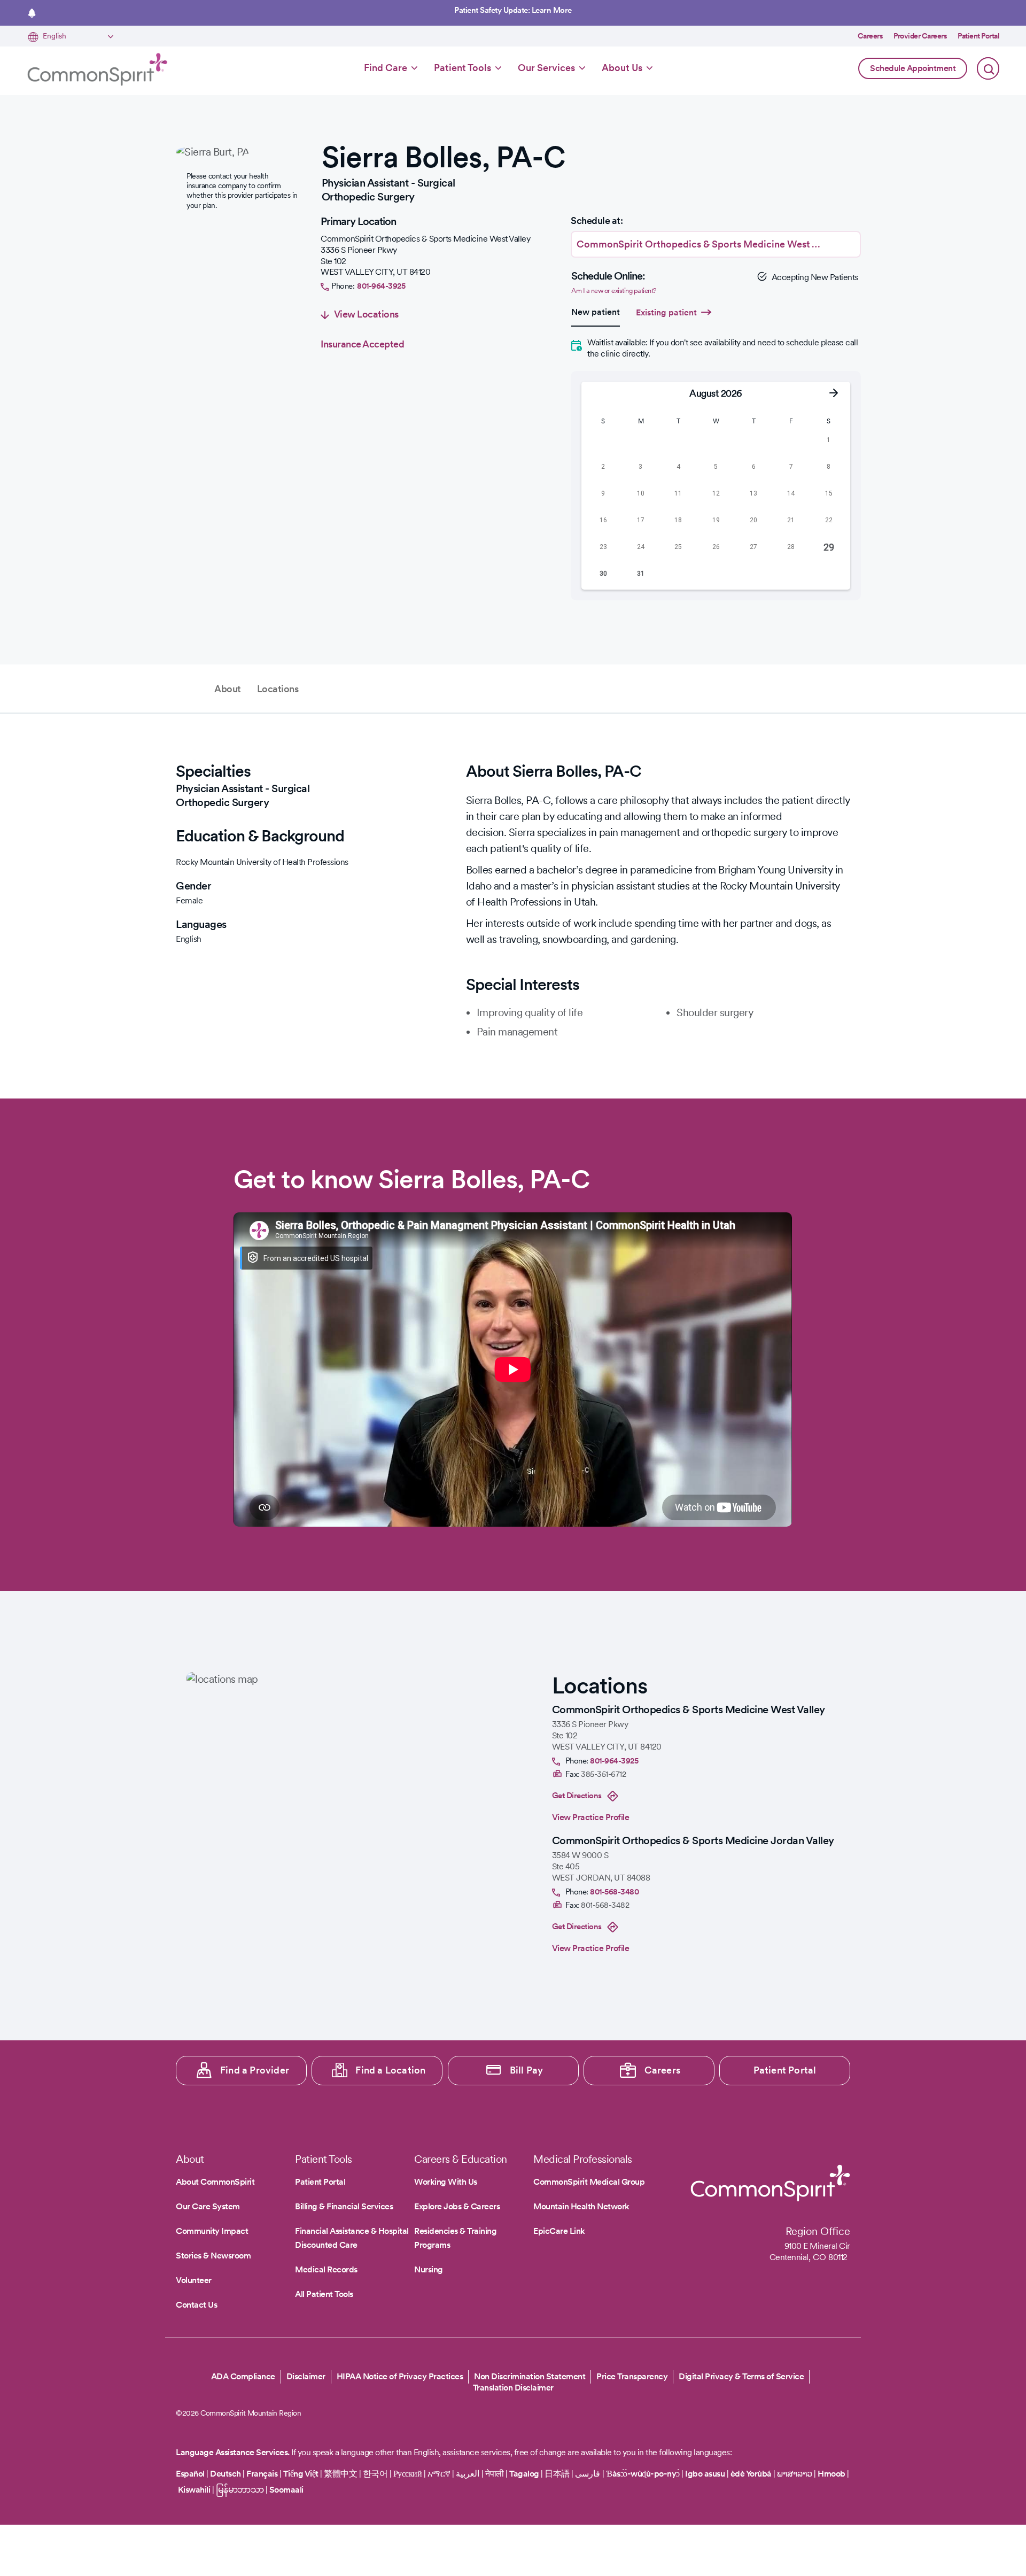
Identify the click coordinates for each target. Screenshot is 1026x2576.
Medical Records (326, 2269)
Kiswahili (194, 2490)
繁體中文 (340, 2474)
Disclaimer (306, 2376)
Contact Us (196, 2305)
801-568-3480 (614, 1892)
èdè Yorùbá (751, 2474)
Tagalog (524, 2474)
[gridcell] (603, 440)
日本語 (558, 2474)
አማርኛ (439, 2474)
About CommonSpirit (215, 2182)
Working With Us (446, 2182)
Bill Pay (527, 2070)
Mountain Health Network (581, 2206)
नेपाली (495, 2474)
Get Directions (577, 1796)
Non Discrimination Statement (530, 2376)
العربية (468, 2474)
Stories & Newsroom (213, 2256)
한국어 (375, 2474)
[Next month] (834, 393)
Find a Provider (255, 2070)
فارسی (589, 2474)
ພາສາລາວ (795, 2474)
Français (262, 2474)
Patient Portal (978, 36)
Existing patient (666, 312)
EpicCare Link (559, 2231)
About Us (622, 68)
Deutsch (226, 2474)
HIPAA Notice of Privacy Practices (400, 2376)
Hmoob (831, 2474)
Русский (408, 2474)
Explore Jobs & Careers (457, 2206)
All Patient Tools (324, 2294)
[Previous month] (598, 393)
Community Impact (212, 2231)
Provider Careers (920, 36)
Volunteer (194, 2280)
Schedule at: (597, 221)
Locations (278, 689)
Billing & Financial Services (344, 2206)
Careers (870, 36)
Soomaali (286, 2490)
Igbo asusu (705, 2474)
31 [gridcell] (641, 574)
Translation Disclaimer (513, 2388)
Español (190, 2474)
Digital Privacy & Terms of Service (741, 2376)
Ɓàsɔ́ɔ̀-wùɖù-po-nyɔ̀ (643, 2474)
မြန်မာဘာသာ (240, 2490)
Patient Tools (463, 68)
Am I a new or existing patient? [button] (614, 291)
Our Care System (208, 2206)
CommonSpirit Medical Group (589, 2182)
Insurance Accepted (362, 344)
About (228, 689)
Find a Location (390, 2070)
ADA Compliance (243, 2376)
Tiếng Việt (301, 2474)
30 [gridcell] (603, 574)
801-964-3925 (381, 286)
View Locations (366, 314)
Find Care (386, 68)
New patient (596, 312)
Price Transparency (632, 2376)
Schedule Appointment (913, 68)
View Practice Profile (591, 1817)
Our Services (546, 68)
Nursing (429, 2269)
